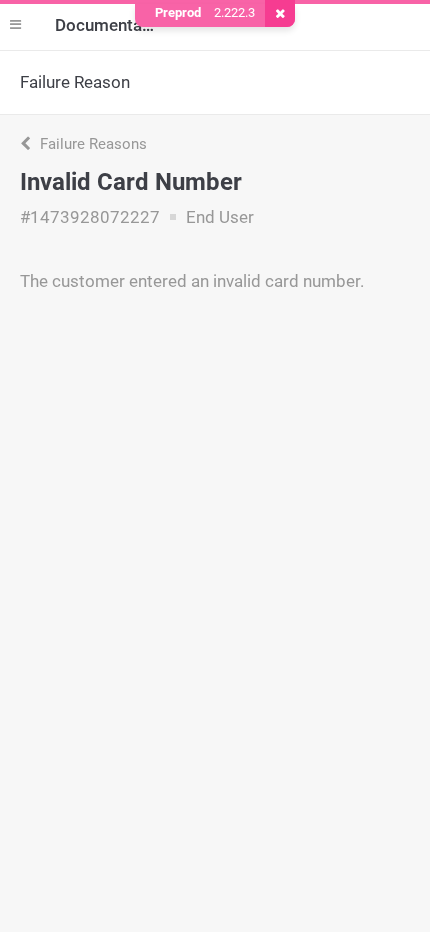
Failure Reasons (91, 144)
